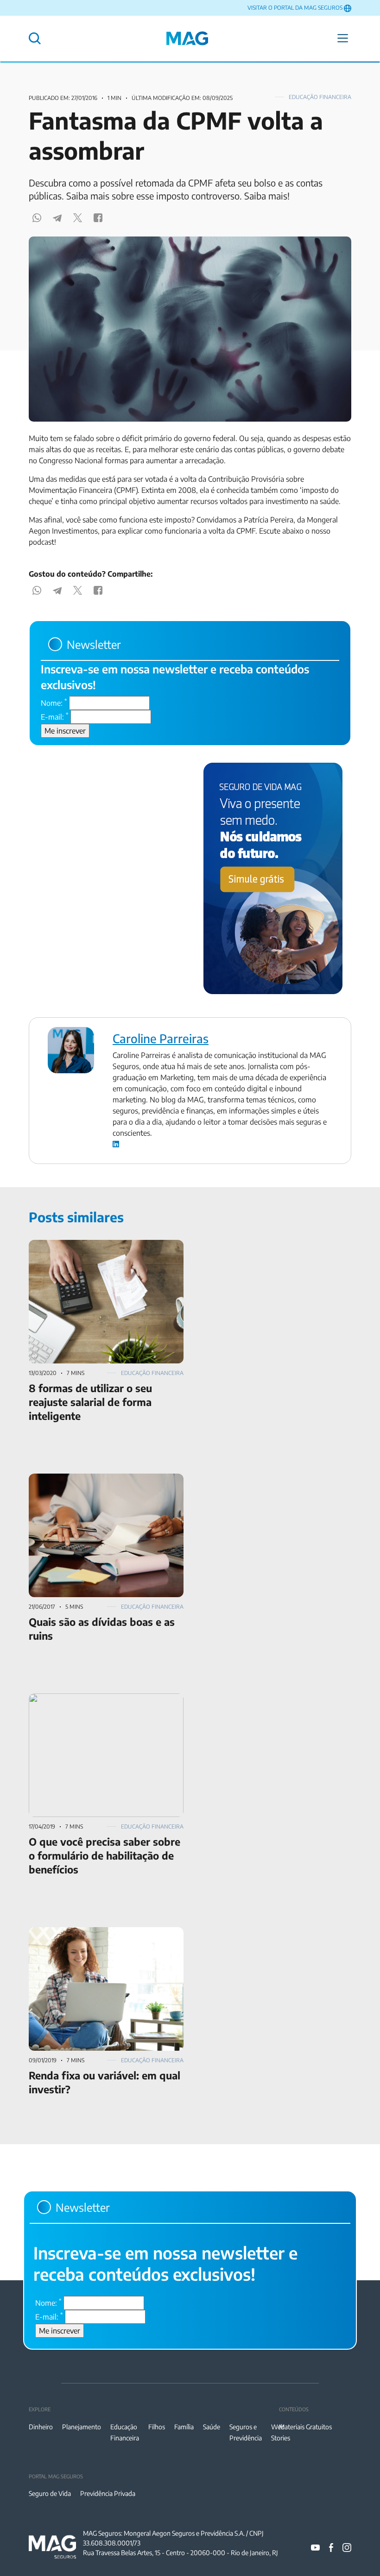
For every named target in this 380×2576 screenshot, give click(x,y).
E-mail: (55, 716)
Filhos (157, 2427)
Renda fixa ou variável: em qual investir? (94, 1933)
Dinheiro (41, 2427)
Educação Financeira (320, 97)
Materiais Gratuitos (305, 2427)
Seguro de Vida (50, 2493)
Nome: (54, 703)
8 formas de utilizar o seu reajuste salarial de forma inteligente (101, 1251)
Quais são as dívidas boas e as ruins (86, 1479)
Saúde (212, 2427)
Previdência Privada (108, 2493)
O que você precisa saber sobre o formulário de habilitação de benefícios (105, 1705)
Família (184, 2427)
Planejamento (82, 2427)
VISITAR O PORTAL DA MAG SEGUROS (295, 8)
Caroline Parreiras (161, 1039)
